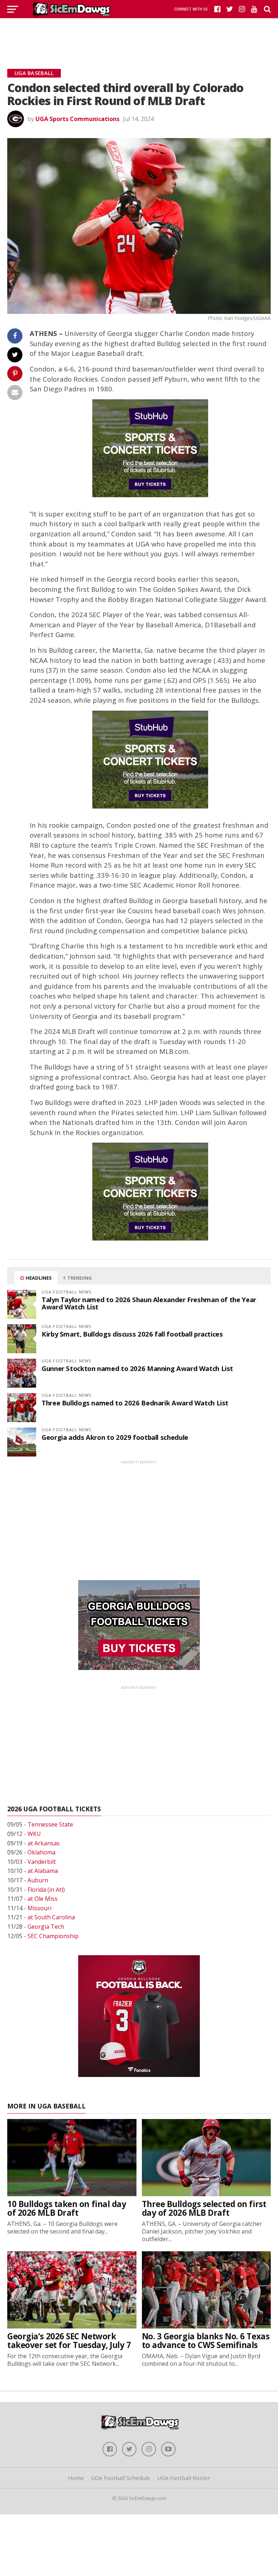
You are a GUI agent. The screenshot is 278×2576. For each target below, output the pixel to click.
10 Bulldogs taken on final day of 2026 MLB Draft (67, 2209)
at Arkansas (44, 1843)
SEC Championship (53, 1936)
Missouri (39, 1908)
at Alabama (43, 1871)
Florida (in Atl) (46, 1890)
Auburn (38, 1880)
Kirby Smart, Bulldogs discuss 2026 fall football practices (132, 1334)
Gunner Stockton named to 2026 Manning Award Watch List (137, 1368)
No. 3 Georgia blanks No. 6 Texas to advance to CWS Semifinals (206, 2341)
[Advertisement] (139, 34)
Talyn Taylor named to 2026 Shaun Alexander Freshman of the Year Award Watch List (149, 1303)
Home (76, 2478)
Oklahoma (41, 1852)
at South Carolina (51, 1917)
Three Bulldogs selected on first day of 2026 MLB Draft (204, 2209)
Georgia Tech (46, 1927)
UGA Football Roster (184, 2478)
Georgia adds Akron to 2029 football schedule (115, 1437)
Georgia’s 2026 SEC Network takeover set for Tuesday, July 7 (69, 2341)
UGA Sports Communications (77, 119)
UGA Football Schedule (121, 2478)
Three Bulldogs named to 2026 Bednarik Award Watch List (135, 1403)
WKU (34, 1834)
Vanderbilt (42, 1862)
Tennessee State (50, 1824)
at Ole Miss (43, 1899)
